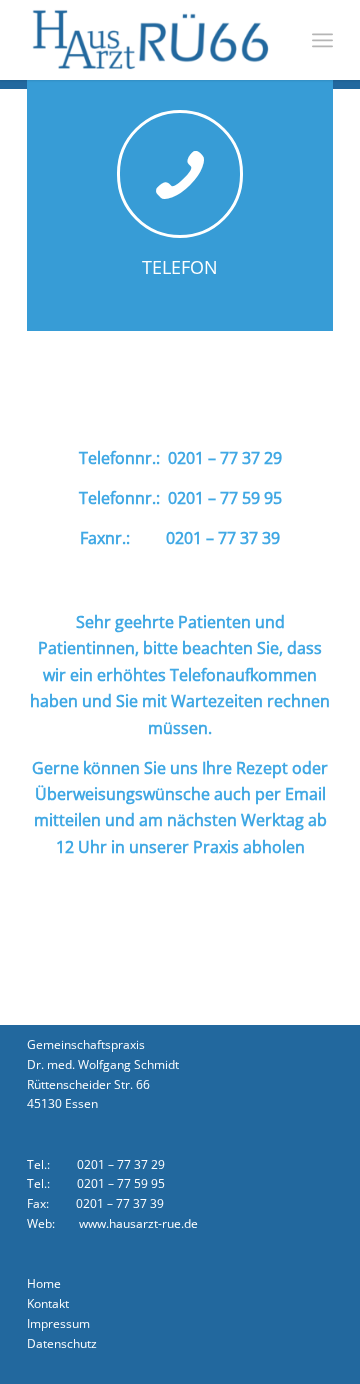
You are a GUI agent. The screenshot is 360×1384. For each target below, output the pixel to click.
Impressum (58, 1323)
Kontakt (49, 1303)
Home (45, 1283)
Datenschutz (63, 1343)
